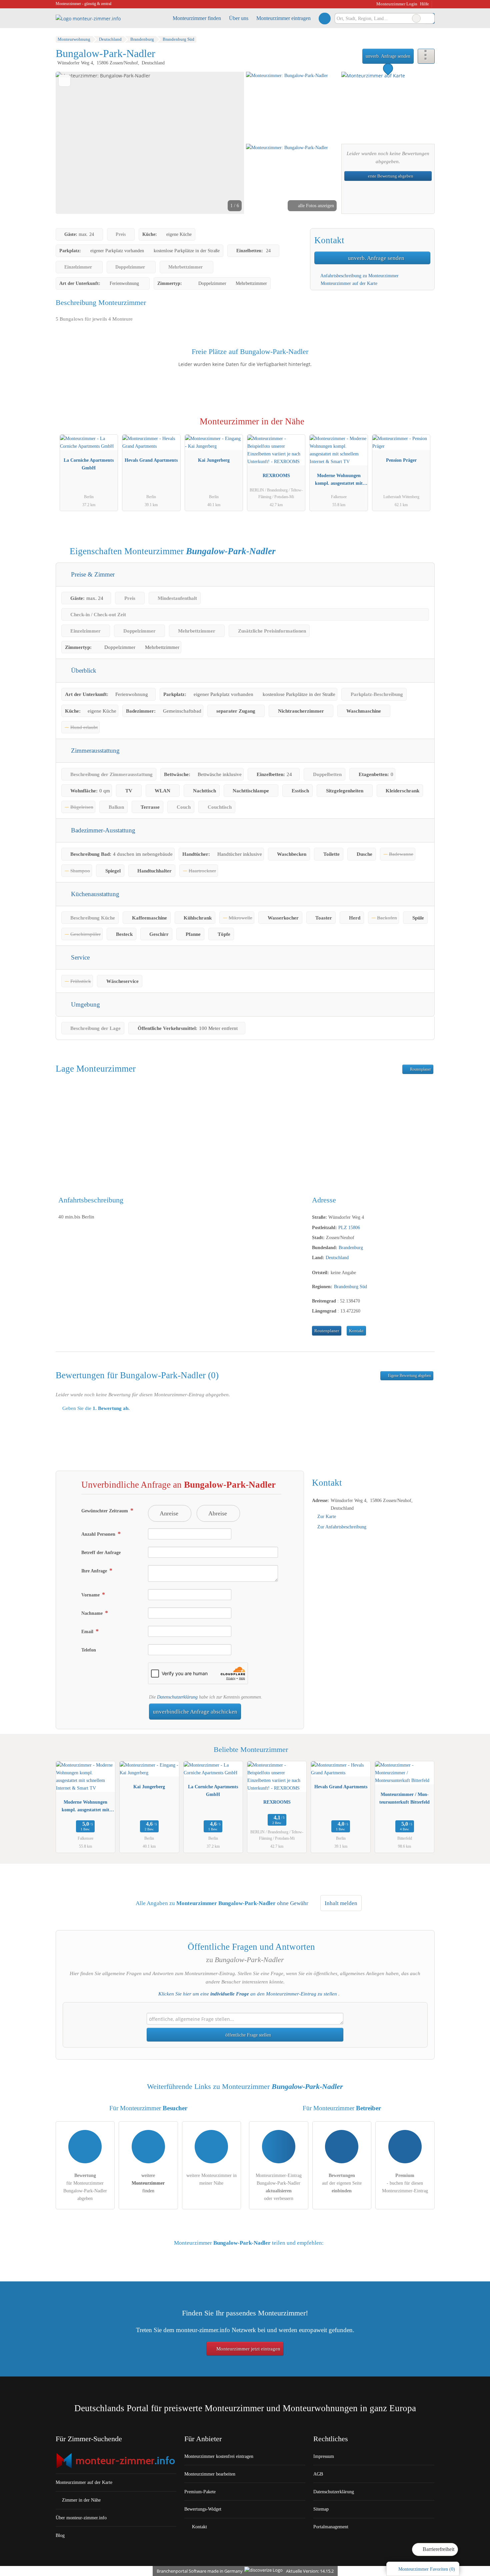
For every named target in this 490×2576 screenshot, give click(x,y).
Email (88, 1631)
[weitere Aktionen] (426, 56)
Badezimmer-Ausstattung (102, 830)
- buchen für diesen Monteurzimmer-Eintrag (405, 2183)
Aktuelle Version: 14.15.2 (310, 2571)
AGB (318, 2474)
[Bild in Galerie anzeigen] (292, 107)
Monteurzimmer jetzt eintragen (248, 2349)
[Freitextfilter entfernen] (416, 18)
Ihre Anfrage (95, 1571)
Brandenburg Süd (350, 1286)
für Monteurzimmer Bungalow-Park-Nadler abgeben (85, 2187)
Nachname (93, 1613)
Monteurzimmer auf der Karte (348, 283)
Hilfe (424, 4)
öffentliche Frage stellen (247, 2035)
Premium (421, 428)
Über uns (239, 18)
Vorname (91, 1595)
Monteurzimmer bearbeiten (210, 2474)
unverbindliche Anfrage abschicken (195, 1712)
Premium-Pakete (200, 2492)
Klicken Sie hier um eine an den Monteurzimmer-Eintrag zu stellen (248, 1994)
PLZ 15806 (349, 1227)
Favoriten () (427, 2569)
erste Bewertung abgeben (390, 176)
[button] (150, 143)
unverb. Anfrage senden (388, 56)
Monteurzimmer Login (396, 4)
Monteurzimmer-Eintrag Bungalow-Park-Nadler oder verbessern (279, 2187)
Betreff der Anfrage (101, 1552)
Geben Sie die (95, 1408)
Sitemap (321, 2509)
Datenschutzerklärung (177, 1697)
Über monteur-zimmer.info (81, 2518)
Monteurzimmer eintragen (283, 18)
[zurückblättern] (72, 143)
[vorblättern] (228, 143)
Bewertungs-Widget (203, 2509)
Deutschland (337, 1257)
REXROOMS (276, 475)
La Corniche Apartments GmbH (89, 464)
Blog (60, 2535)
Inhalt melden (341, 1903)
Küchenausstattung (94, 894)
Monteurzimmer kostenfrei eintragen (219, 2456)
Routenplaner (420, 1069)
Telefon (89, 1650)
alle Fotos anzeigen (315, 206)
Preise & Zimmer (92, 574)
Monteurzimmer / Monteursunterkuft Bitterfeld (404, 1798)
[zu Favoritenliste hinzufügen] (64, 81)
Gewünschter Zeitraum (105, 1511)
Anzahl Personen (99, 1534)
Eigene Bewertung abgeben (409, 1376)
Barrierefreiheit (438, 2549)
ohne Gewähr (293, 1903)
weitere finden (148, 2183)
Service (79, 957)
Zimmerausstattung (94, 751)
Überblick (83, 670)
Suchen (429, 18)
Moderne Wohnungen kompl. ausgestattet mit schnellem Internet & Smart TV (339, 481)
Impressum (324, 2456)
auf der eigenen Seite (342, 2183)
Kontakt (356, 1331)
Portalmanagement (331, 2527)
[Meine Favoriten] (324, 18)
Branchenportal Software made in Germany (198, 2571)
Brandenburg (351, 1247)
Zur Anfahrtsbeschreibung (342, 1527)
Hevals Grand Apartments (151, 460)
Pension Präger (401, 460)
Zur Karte (327, 1516)
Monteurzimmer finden (197, 18)
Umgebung (85, 1004)
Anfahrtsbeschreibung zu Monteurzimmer (359, 276)
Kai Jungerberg (214, 460)
